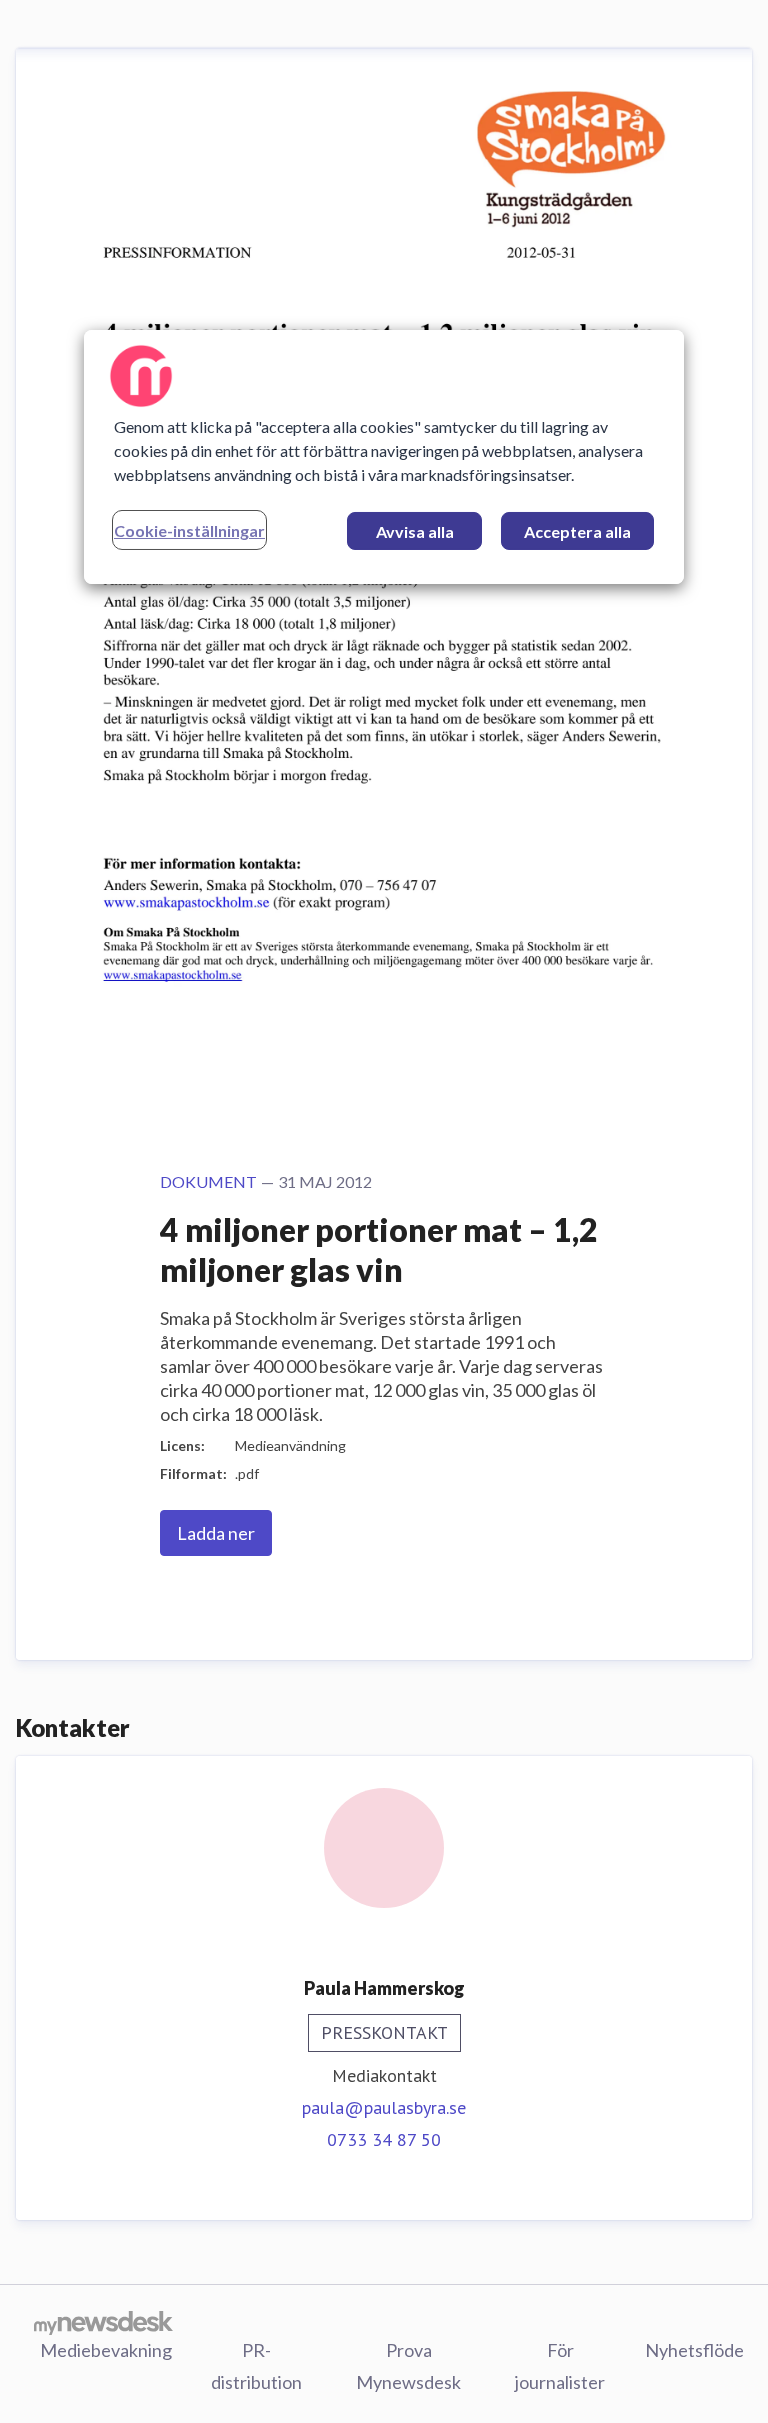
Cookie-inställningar (189, 530)
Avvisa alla (415, 531)
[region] (384, 457)
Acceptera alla (577, 531)
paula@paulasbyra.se (384, 2107)
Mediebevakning (106, 2350)
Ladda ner (216, 1533)
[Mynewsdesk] (103, 2322)
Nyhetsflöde (694, 2350)
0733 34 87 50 (384, 2139)
